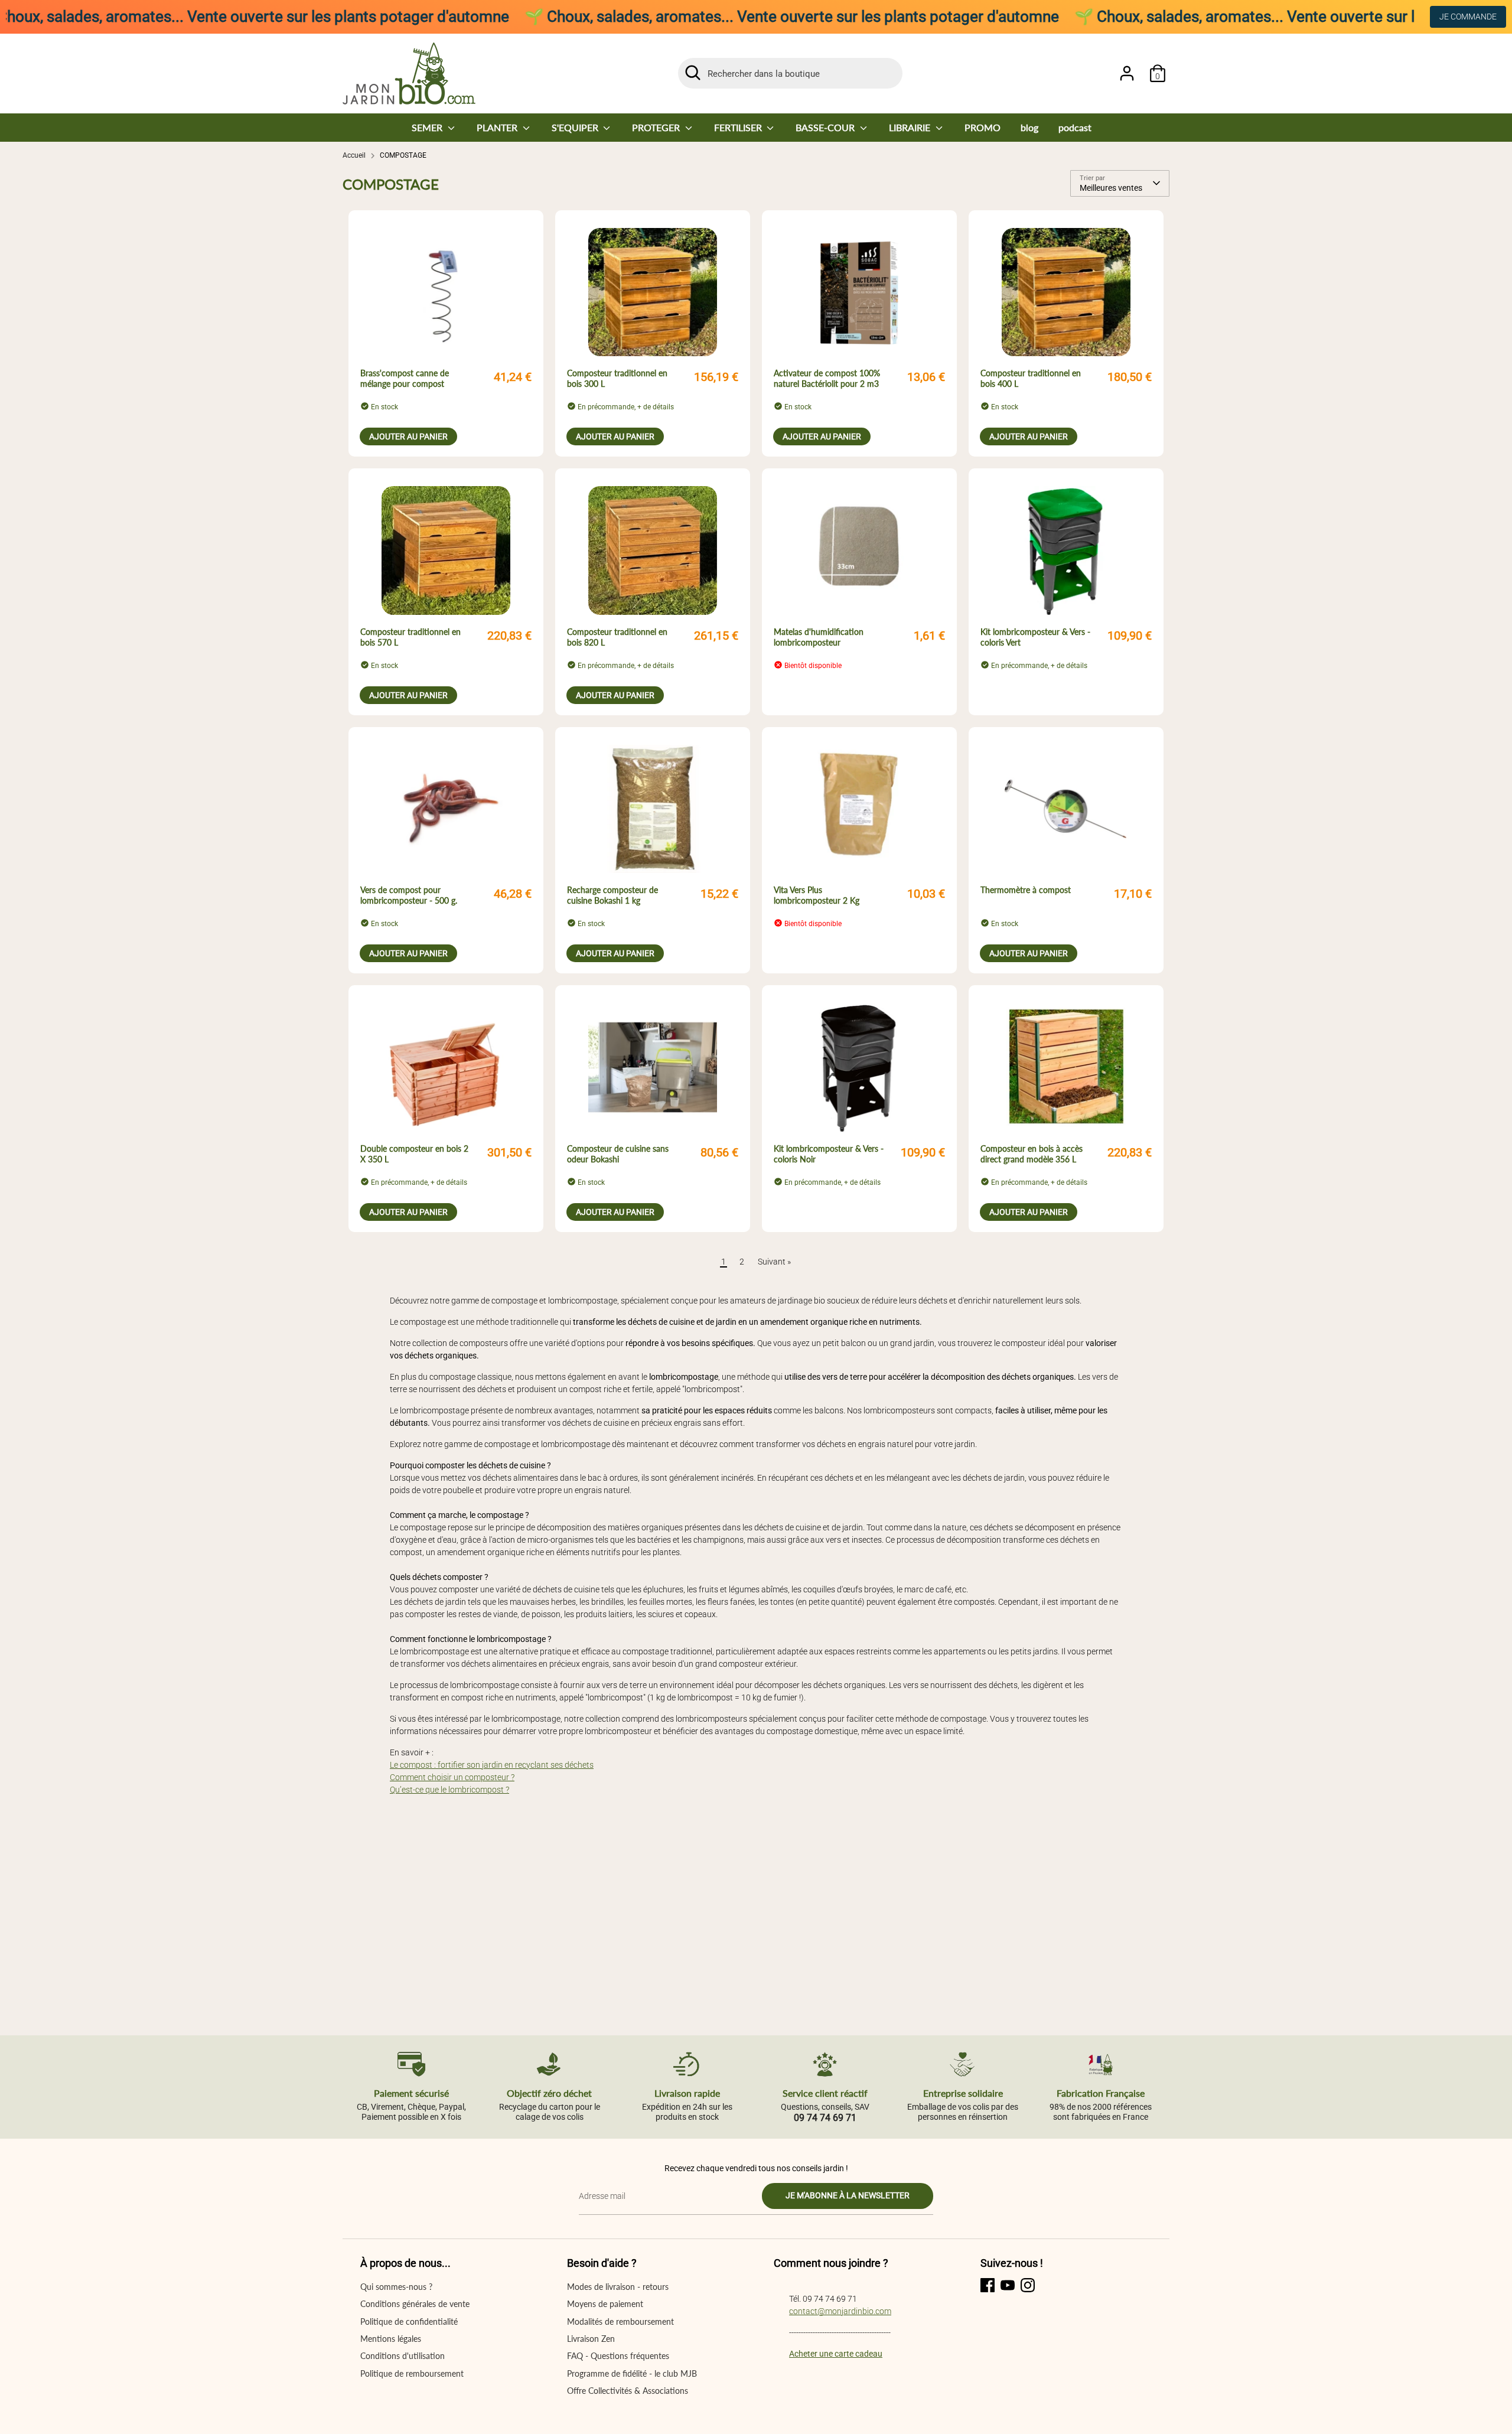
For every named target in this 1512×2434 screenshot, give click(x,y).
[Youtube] (1008, 2285)
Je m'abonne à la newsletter (848, 2195)
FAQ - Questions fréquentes (618, 2356)
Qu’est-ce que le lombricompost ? (449, 1790)
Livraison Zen (591, 2339)
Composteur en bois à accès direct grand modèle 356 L (1032, 1154)
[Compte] (1127, 73)
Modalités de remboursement (620, 2321)
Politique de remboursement (412, 2373)
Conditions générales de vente (415, 2304)
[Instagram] (1028, 2285)
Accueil (354, 155)
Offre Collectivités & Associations (628, 2391)
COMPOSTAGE (403, 155)
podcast (1075, 127)
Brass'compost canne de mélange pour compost (405, 378)
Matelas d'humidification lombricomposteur (819, 637)
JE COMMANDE (1468, 17)
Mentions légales (391, 2339)
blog (1029, 127)
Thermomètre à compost (1026, 890)
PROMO (983, 127)
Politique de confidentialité (409, 2321)
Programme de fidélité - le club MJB (632, 2373)
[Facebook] (988, 2285)
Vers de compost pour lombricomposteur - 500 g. (409, 895)
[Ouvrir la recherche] (693, 73)
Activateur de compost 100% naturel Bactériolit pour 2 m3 (827, 378)
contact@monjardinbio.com (840, 2311)
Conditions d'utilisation (403, 2356)
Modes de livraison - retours (618, 2287)
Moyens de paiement (605, 2304)
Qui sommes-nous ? (396, 2287)
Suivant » (774, 1262)
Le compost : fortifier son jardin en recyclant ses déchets (492, 1765)
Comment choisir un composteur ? (452, 1777)
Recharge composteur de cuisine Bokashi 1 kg (612, 895)
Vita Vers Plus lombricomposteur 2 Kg (817, 895)
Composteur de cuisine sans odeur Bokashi (618, 1154)
